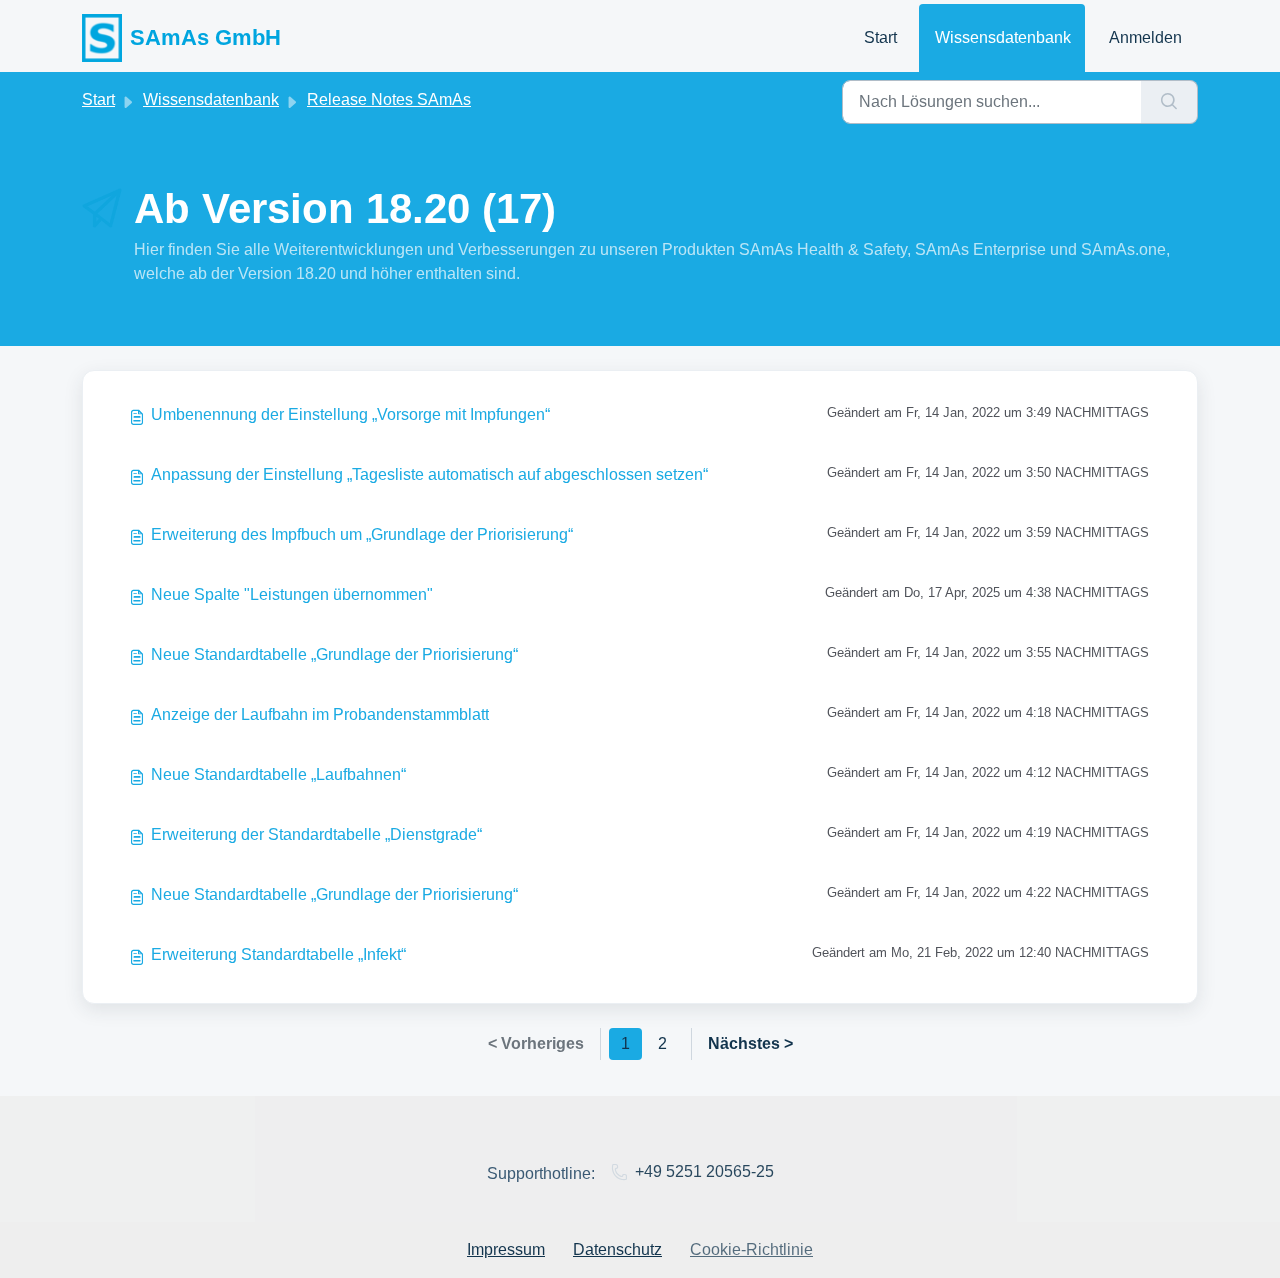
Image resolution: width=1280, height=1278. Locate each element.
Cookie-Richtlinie (751, 1249)
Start (880, 37)
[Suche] (1169, 102)
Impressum (506, 1249)
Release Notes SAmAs (389, 99)
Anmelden (1145, 37)
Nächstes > (750, 1043)
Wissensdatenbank (1003, 37)
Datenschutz (617, 1249)
